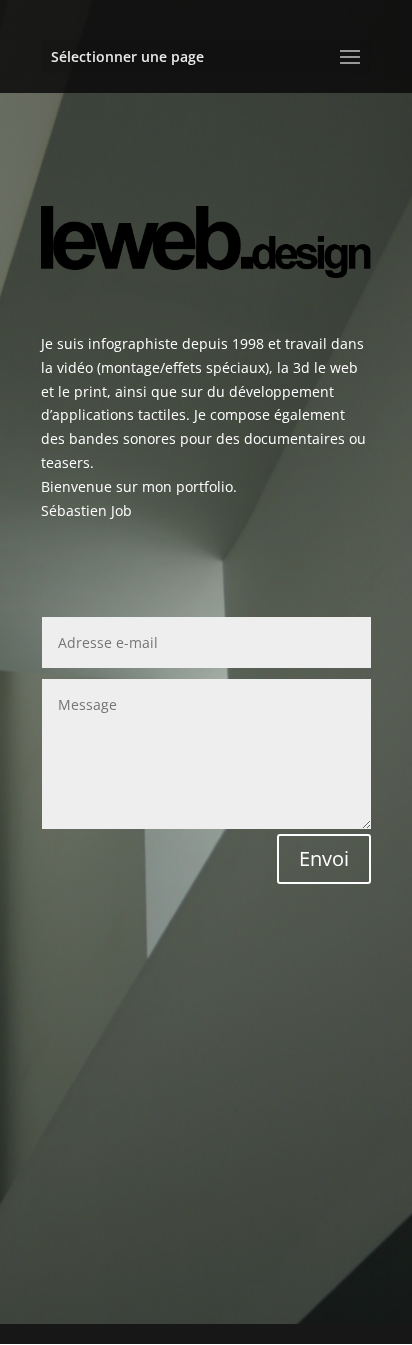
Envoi (324, 858)
